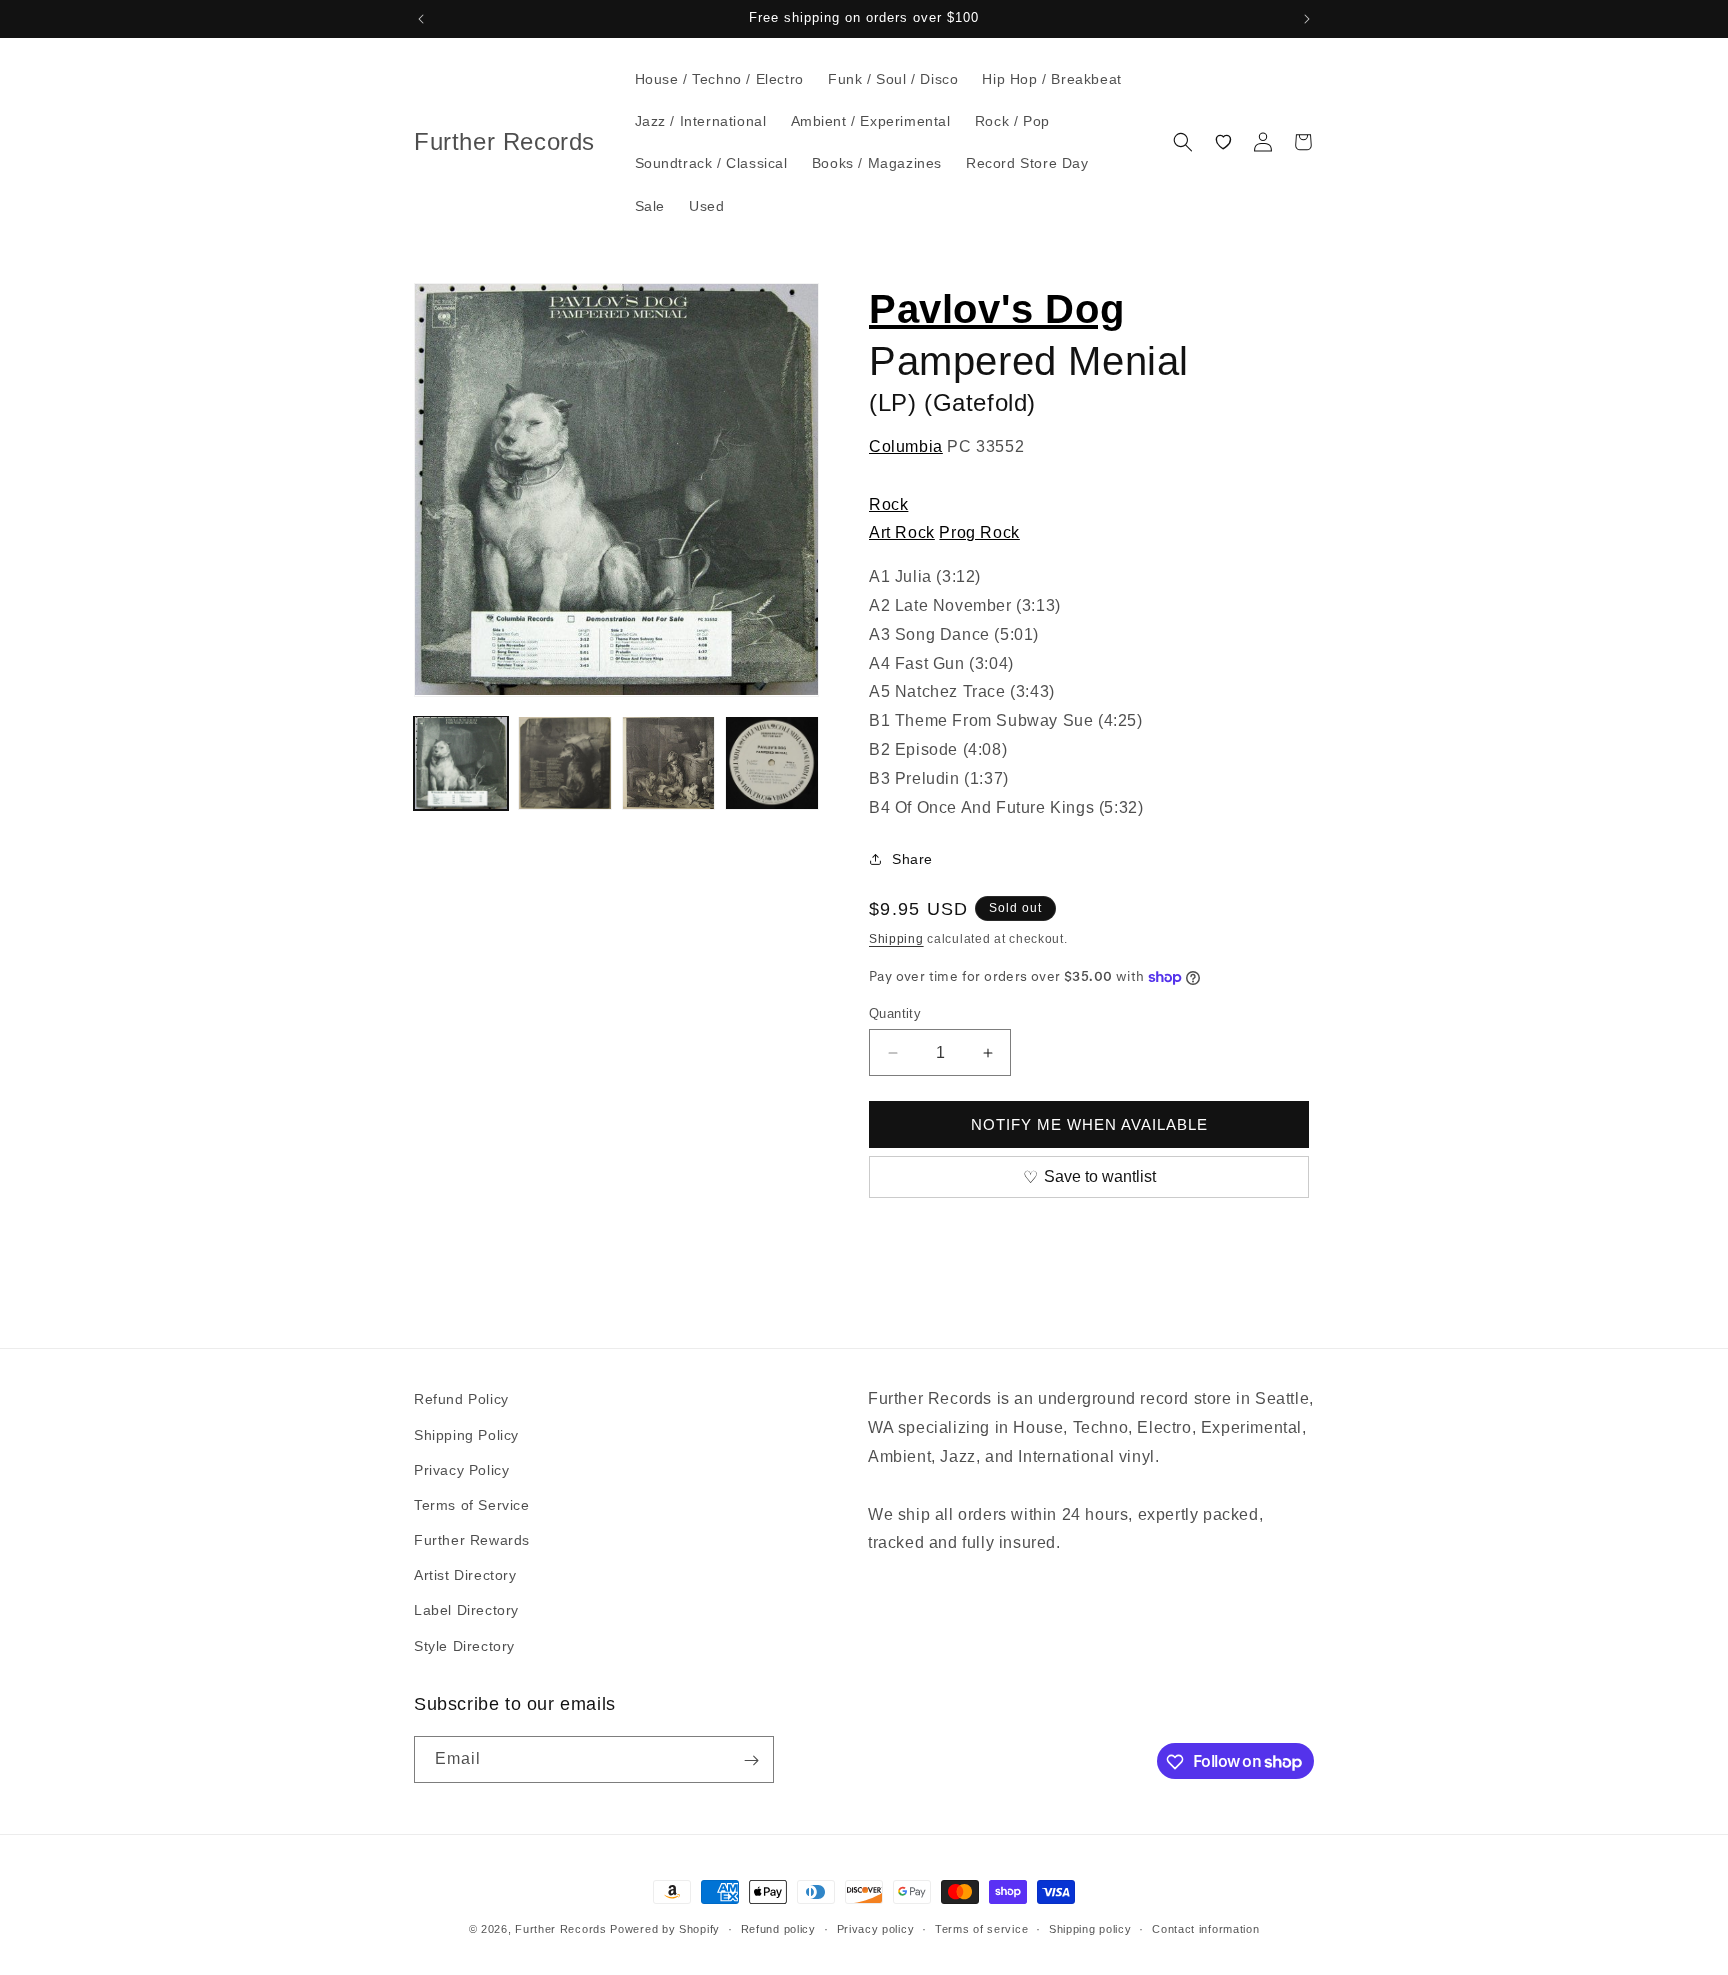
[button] (1183, 142)
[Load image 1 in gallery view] (461, 763)
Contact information (1205, 1928)
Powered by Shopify (665, 1929)
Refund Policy (461, 1399)
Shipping (896, 939)
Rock (888, 504)
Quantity (895, 1013)
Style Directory (464, 1645)
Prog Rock (979, 532)
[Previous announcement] (421, 19)
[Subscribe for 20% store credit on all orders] (751, 1760)
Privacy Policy (461, 1469)
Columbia (906, 446)
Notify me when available (1089, 1124)
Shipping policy (1090, 1928)
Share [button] (912, 859)
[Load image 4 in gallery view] (772, 763)
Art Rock (902, 532)
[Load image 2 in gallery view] (565, 763)
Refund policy (778, 1928)
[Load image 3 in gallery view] (669, 763)
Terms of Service (472, 1504)
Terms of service (981, 1928)
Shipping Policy (466, 1434)
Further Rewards (472, 1539)
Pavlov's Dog (996, 309)
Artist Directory (465, 1575)
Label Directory (466, 1610)
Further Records (561, 1929)
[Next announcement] (1307, 19)
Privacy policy (876, 1928)
